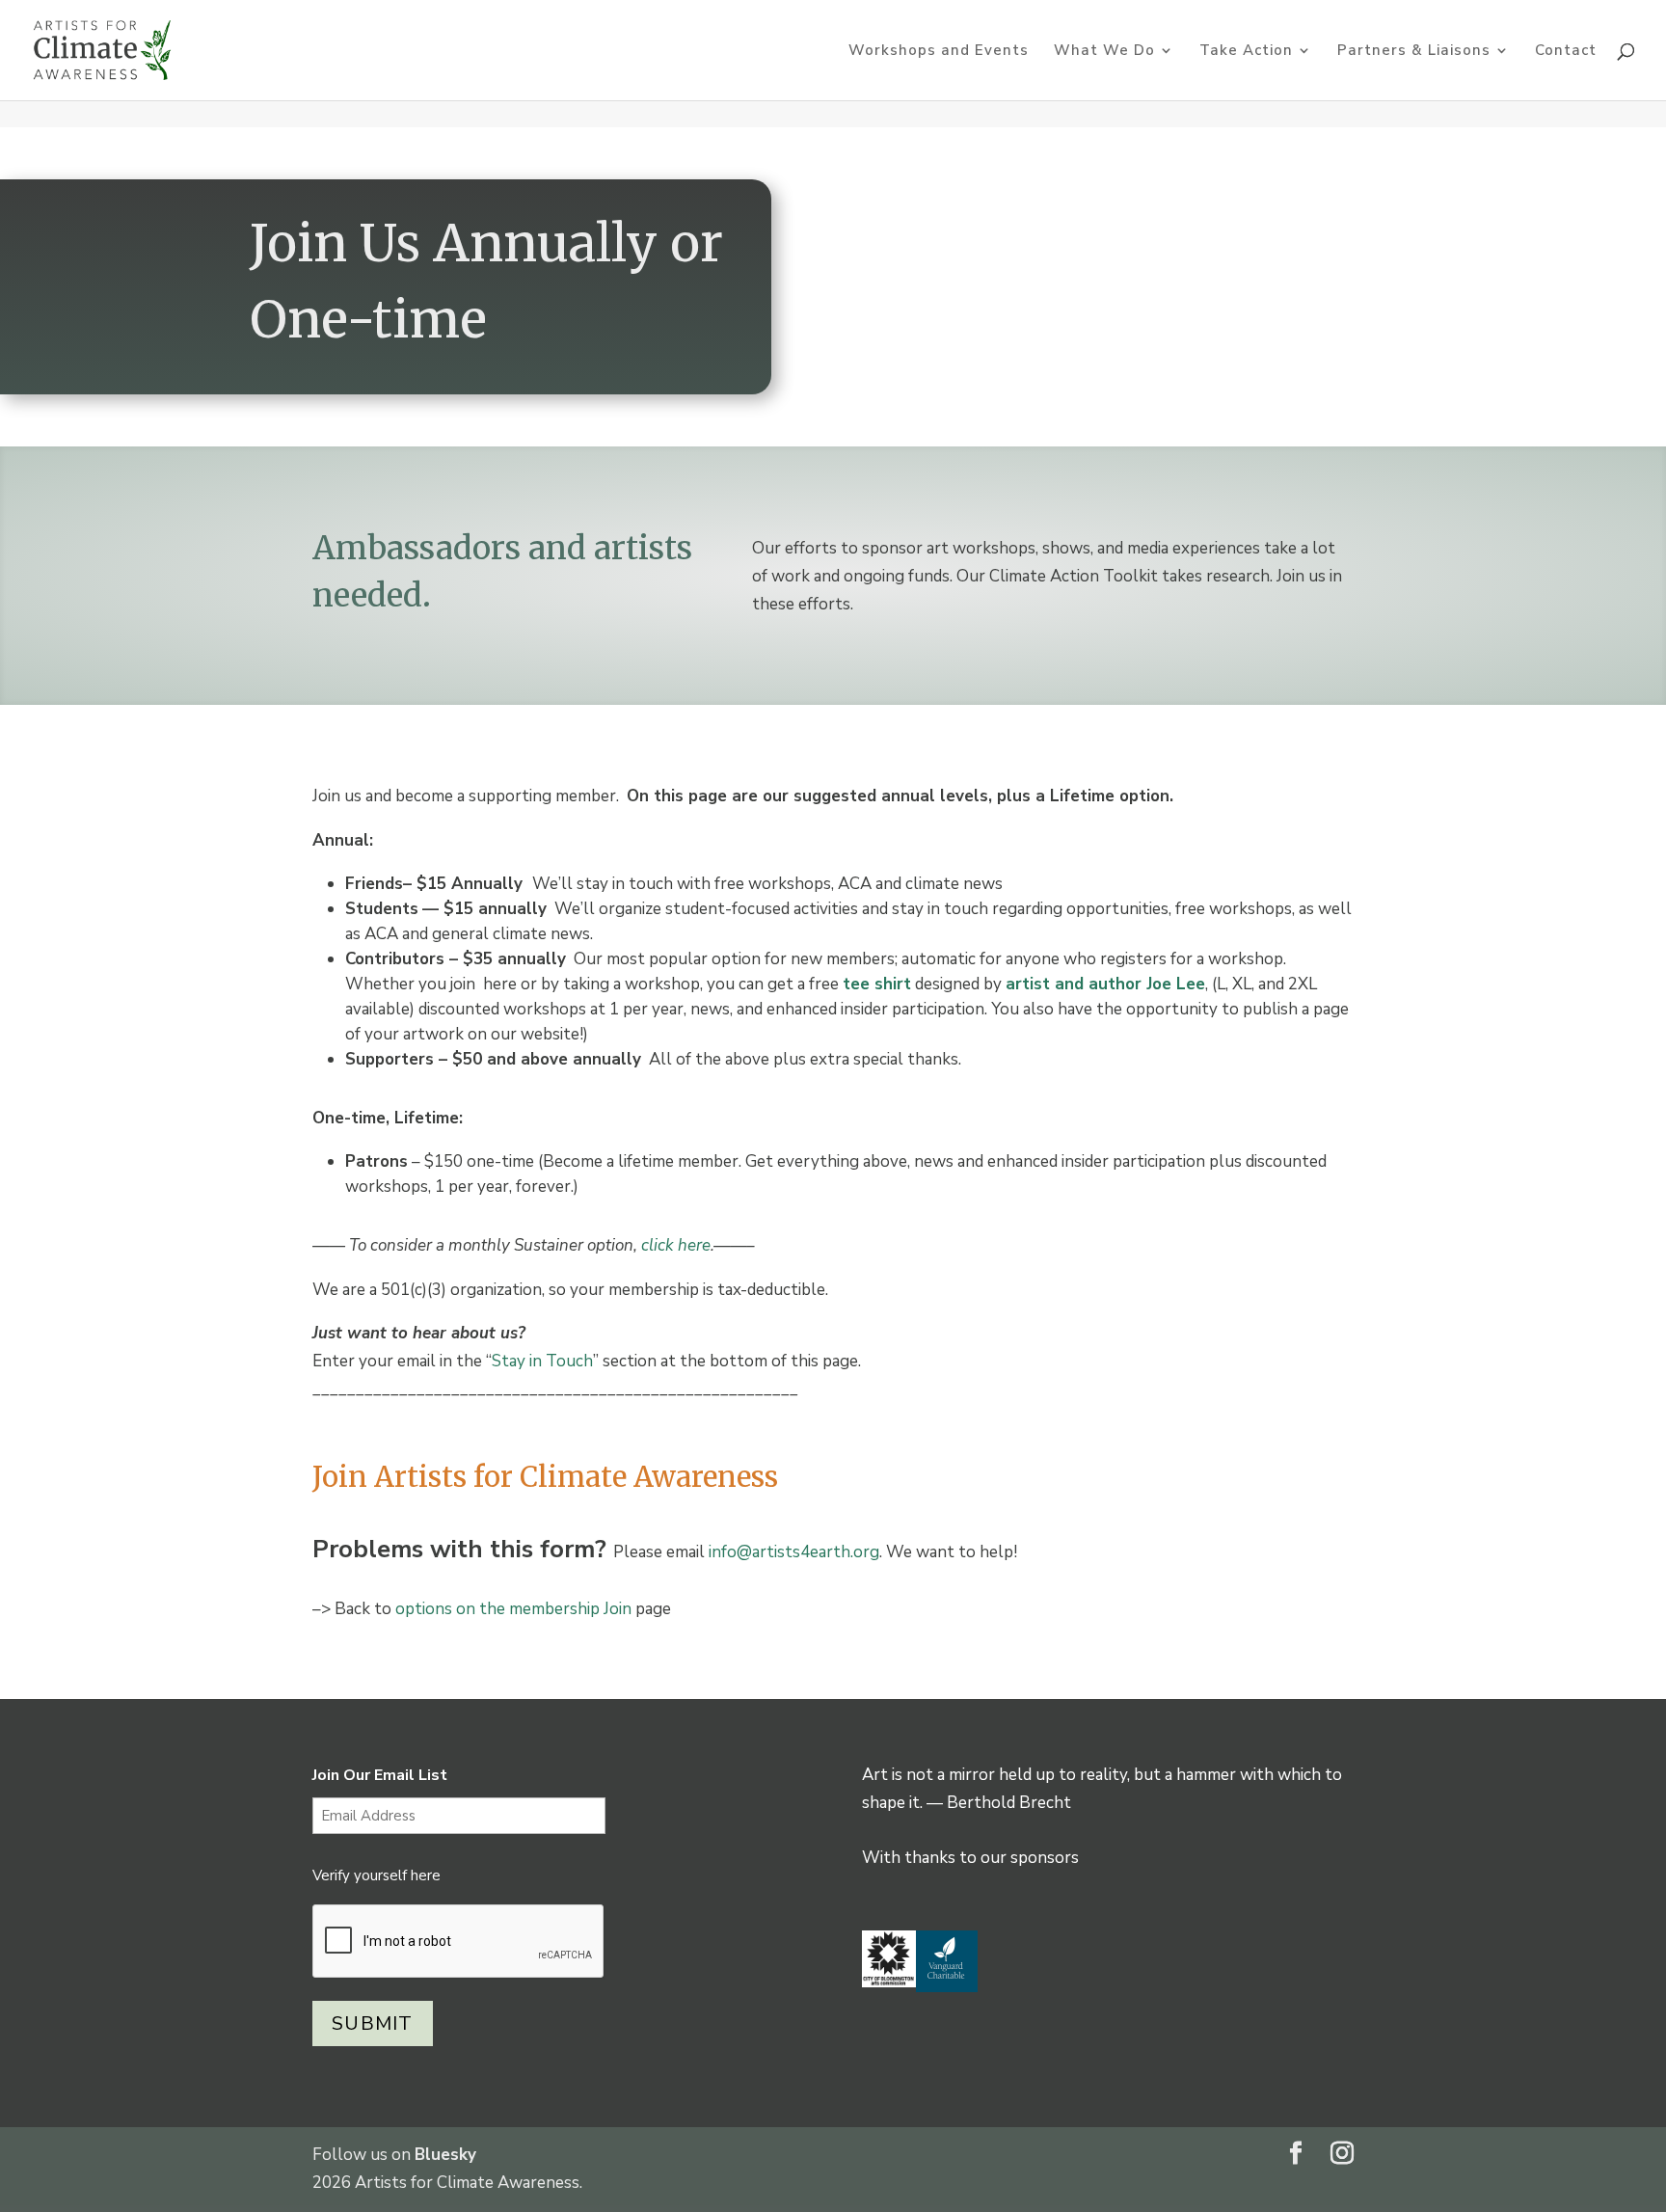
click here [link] (676, 1245)
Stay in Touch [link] (542, 1361)
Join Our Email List (380, 1775)
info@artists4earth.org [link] (794, 1552)
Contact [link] (1566, 52)
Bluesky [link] (445, 2155)
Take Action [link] (1246, 52)
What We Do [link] (1104, 52)
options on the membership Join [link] (513, 1609)
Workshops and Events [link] (939, 52)
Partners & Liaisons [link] (1414, 52)
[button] (1296, 2156)
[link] (102, 49)
